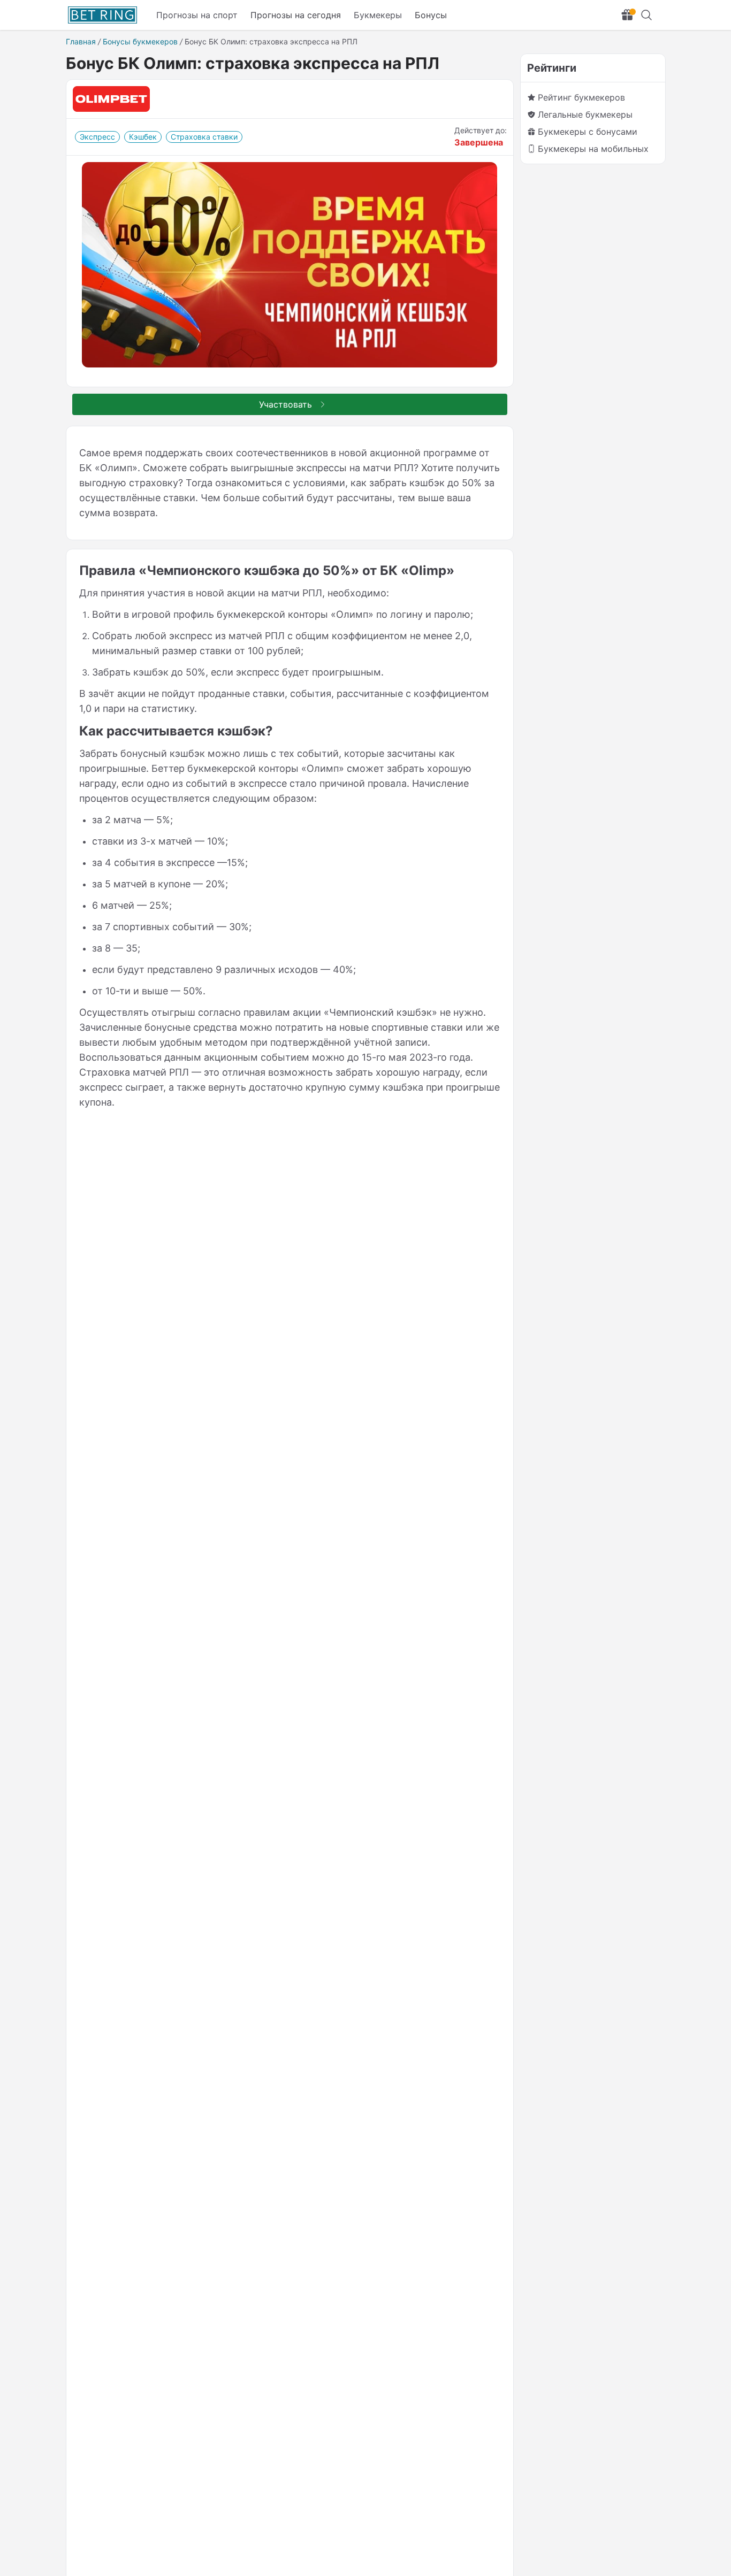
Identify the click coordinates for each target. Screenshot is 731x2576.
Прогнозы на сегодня (296, 15)
